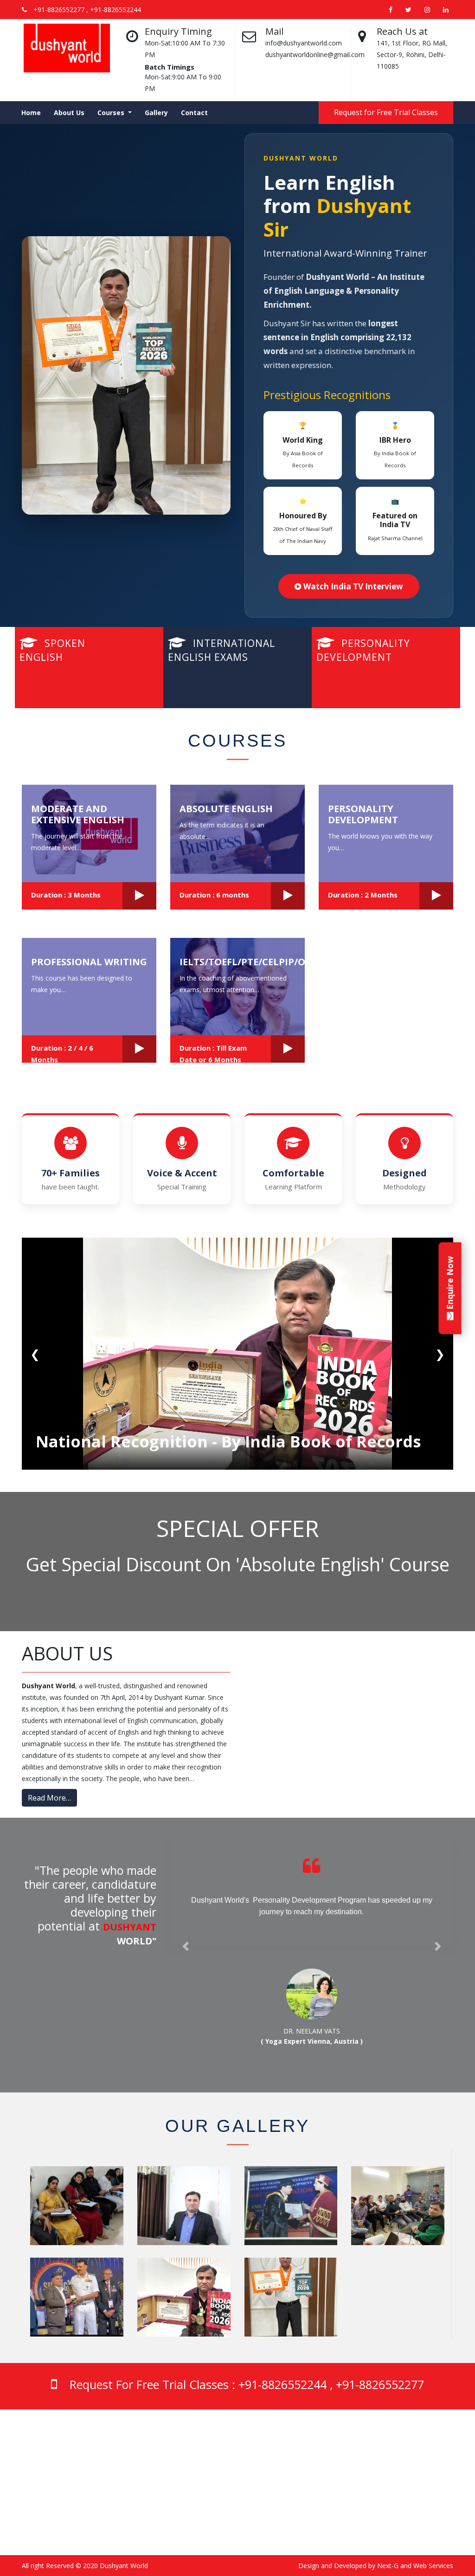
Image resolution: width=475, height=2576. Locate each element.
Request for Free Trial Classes (386, 112)
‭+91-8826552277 (159, 2495)
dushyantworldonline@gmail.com (183, 2522)
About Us (69, 113)
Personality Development (363, 814)
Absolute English (226, 809)
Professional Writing (89, 962)
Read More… (49, 1798)
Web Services (433, 2566)
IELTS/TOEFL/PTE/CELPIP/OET (248, 962)
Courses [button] (112, 113)
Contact (194, 113)
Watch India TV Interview (352, 586)
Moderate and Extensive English (78, 814)
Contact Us (372, 2495)
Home (31, 113)
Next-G (388, 2566)
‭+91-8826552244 (159, 2469)
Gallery (156, 113)
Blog (363, 2472)
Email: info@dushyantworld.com (181, 2511)
